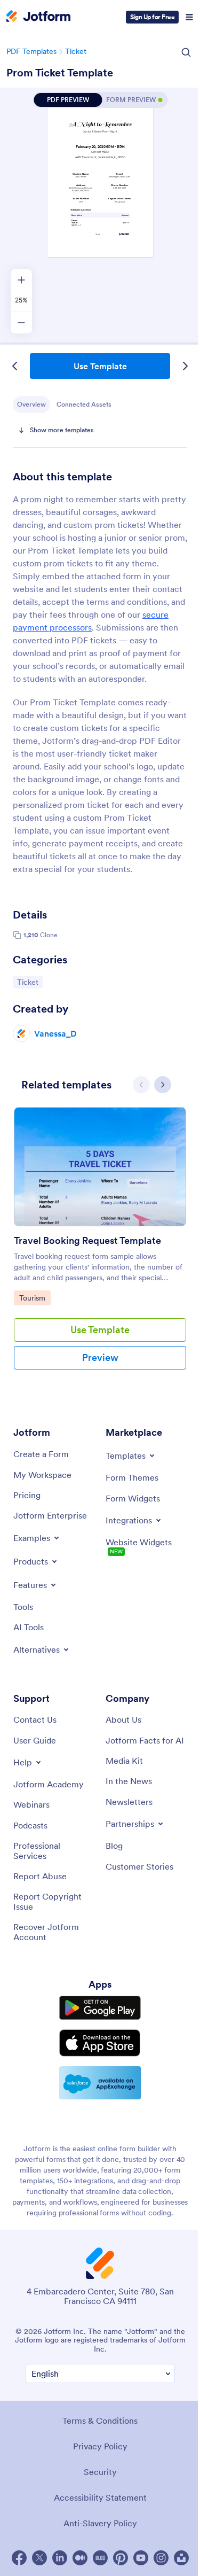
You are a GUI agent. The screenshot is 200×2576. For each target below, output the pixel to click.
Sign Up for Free (152, 17)
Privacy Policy (100, 2446)
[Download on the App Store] (100, 2043)
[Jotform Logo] (38, 17)
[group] (100, 1247)
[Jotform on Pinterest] (121, 2558)
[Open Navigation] (189, 17)
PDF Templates (31, 51)
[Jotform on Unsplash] (181, 2558)
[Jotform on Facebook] (19, 2558)
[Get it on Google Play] (100, 2008)
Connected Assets (84, 404)
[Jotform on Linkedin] (60, 2558)
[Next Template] (185, 366)
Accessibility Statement (100, 2497)
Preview (100, 1357)
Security (100, 2472)
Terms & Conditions (100, 2421)
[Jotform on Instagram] (161, 2558)
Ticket (76, 51)
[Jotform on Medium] (80, 2558)
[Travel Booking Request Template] (100, 1167)
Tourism (35, 1298)
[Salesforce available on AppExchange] (100, 2083)
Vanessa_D (55, 1033)
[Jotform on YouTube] (141, 2558)
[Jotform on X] (39, 2558)
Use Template (100, 366)
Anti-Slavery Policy (100, 2523)
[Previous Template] (15, 366)
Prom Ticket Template (60, 73)
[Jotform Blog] (100, 2558)
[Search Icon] (186, 52)
